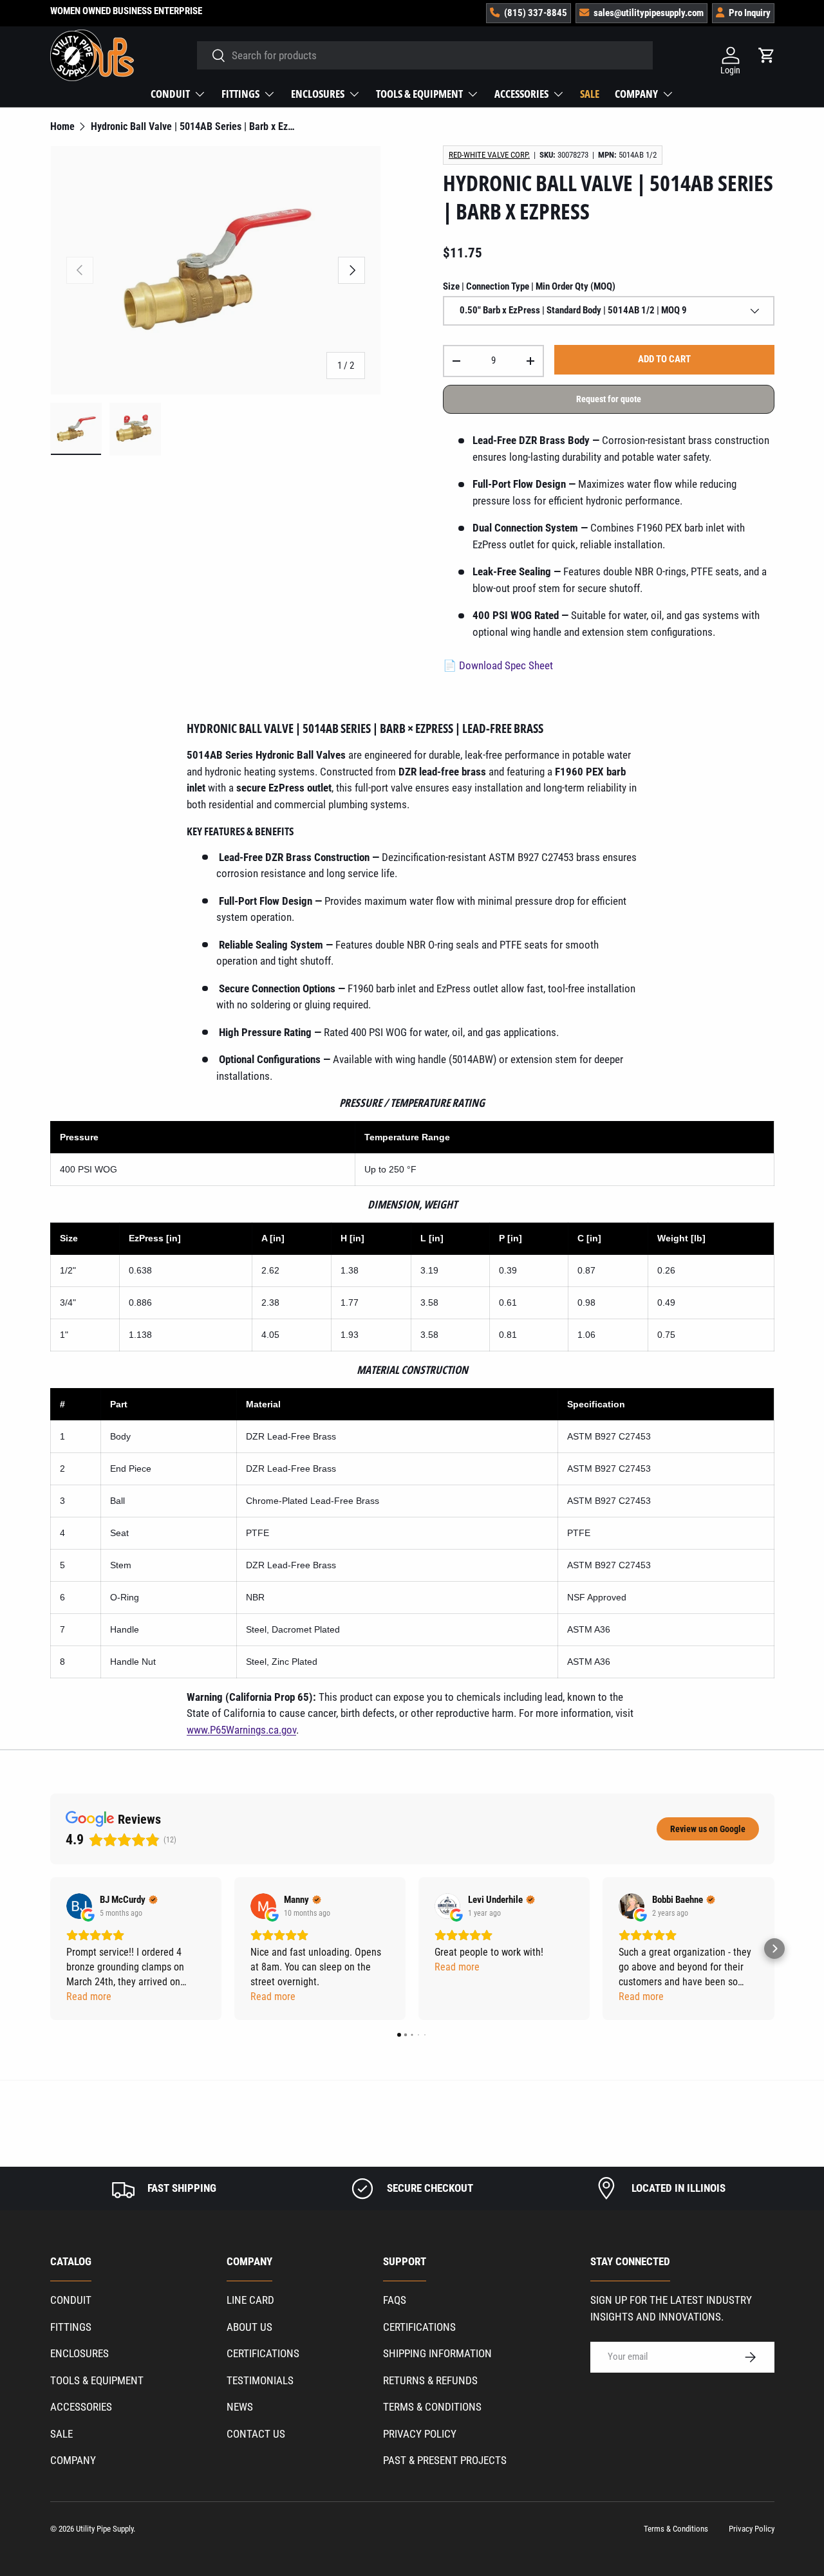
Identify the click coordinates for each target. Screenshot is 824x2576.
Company (636, 94)
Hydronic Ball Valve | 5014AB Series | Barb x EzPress (193, 127)
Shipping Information (437, 2353)
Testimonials (260, 2380)
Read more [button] (89, 1997)
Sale (590, 94)
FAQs (395, 2300)
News (240, 2407)
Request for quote (609, 399)
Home (62, 127)
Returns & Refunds (430, 2380)
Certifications (263, 2353)
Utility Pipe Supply (105, 2529)
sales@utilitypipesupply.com (649, 13)
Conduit (170, 94)
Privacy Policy (420, 2434)
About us (249, 2327)
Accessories (521, 94)
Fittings (240, 94)
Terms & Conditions (432, 2407)
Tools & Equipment (419, 94)
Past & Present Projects (445, 2460)
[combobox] (425, 55)
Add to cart (664, 359)
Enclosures (318, 94)
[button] (50, 1949)
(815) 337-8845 (536, 13)
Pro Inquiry (750, 13)
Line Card (250, 2300)
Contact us (256, 2434)
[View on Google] (79, 1906)
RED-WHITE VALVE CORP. (489, 155)
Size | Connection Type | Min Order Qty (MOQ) (529, 286)
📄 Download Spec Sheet (498, 665)
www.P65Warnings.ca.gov (241, 1730)
